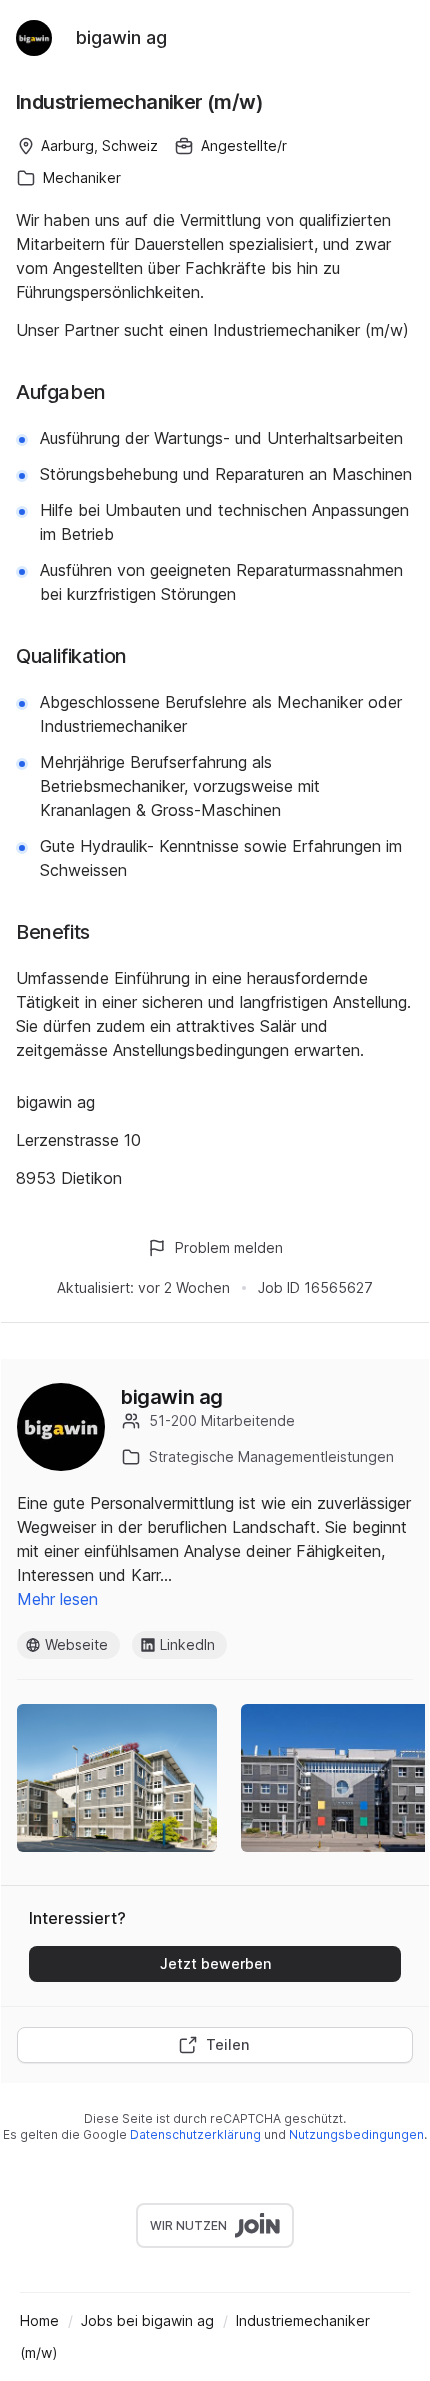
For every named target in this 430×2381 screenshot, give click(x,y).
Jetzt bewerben (215, 1963)
